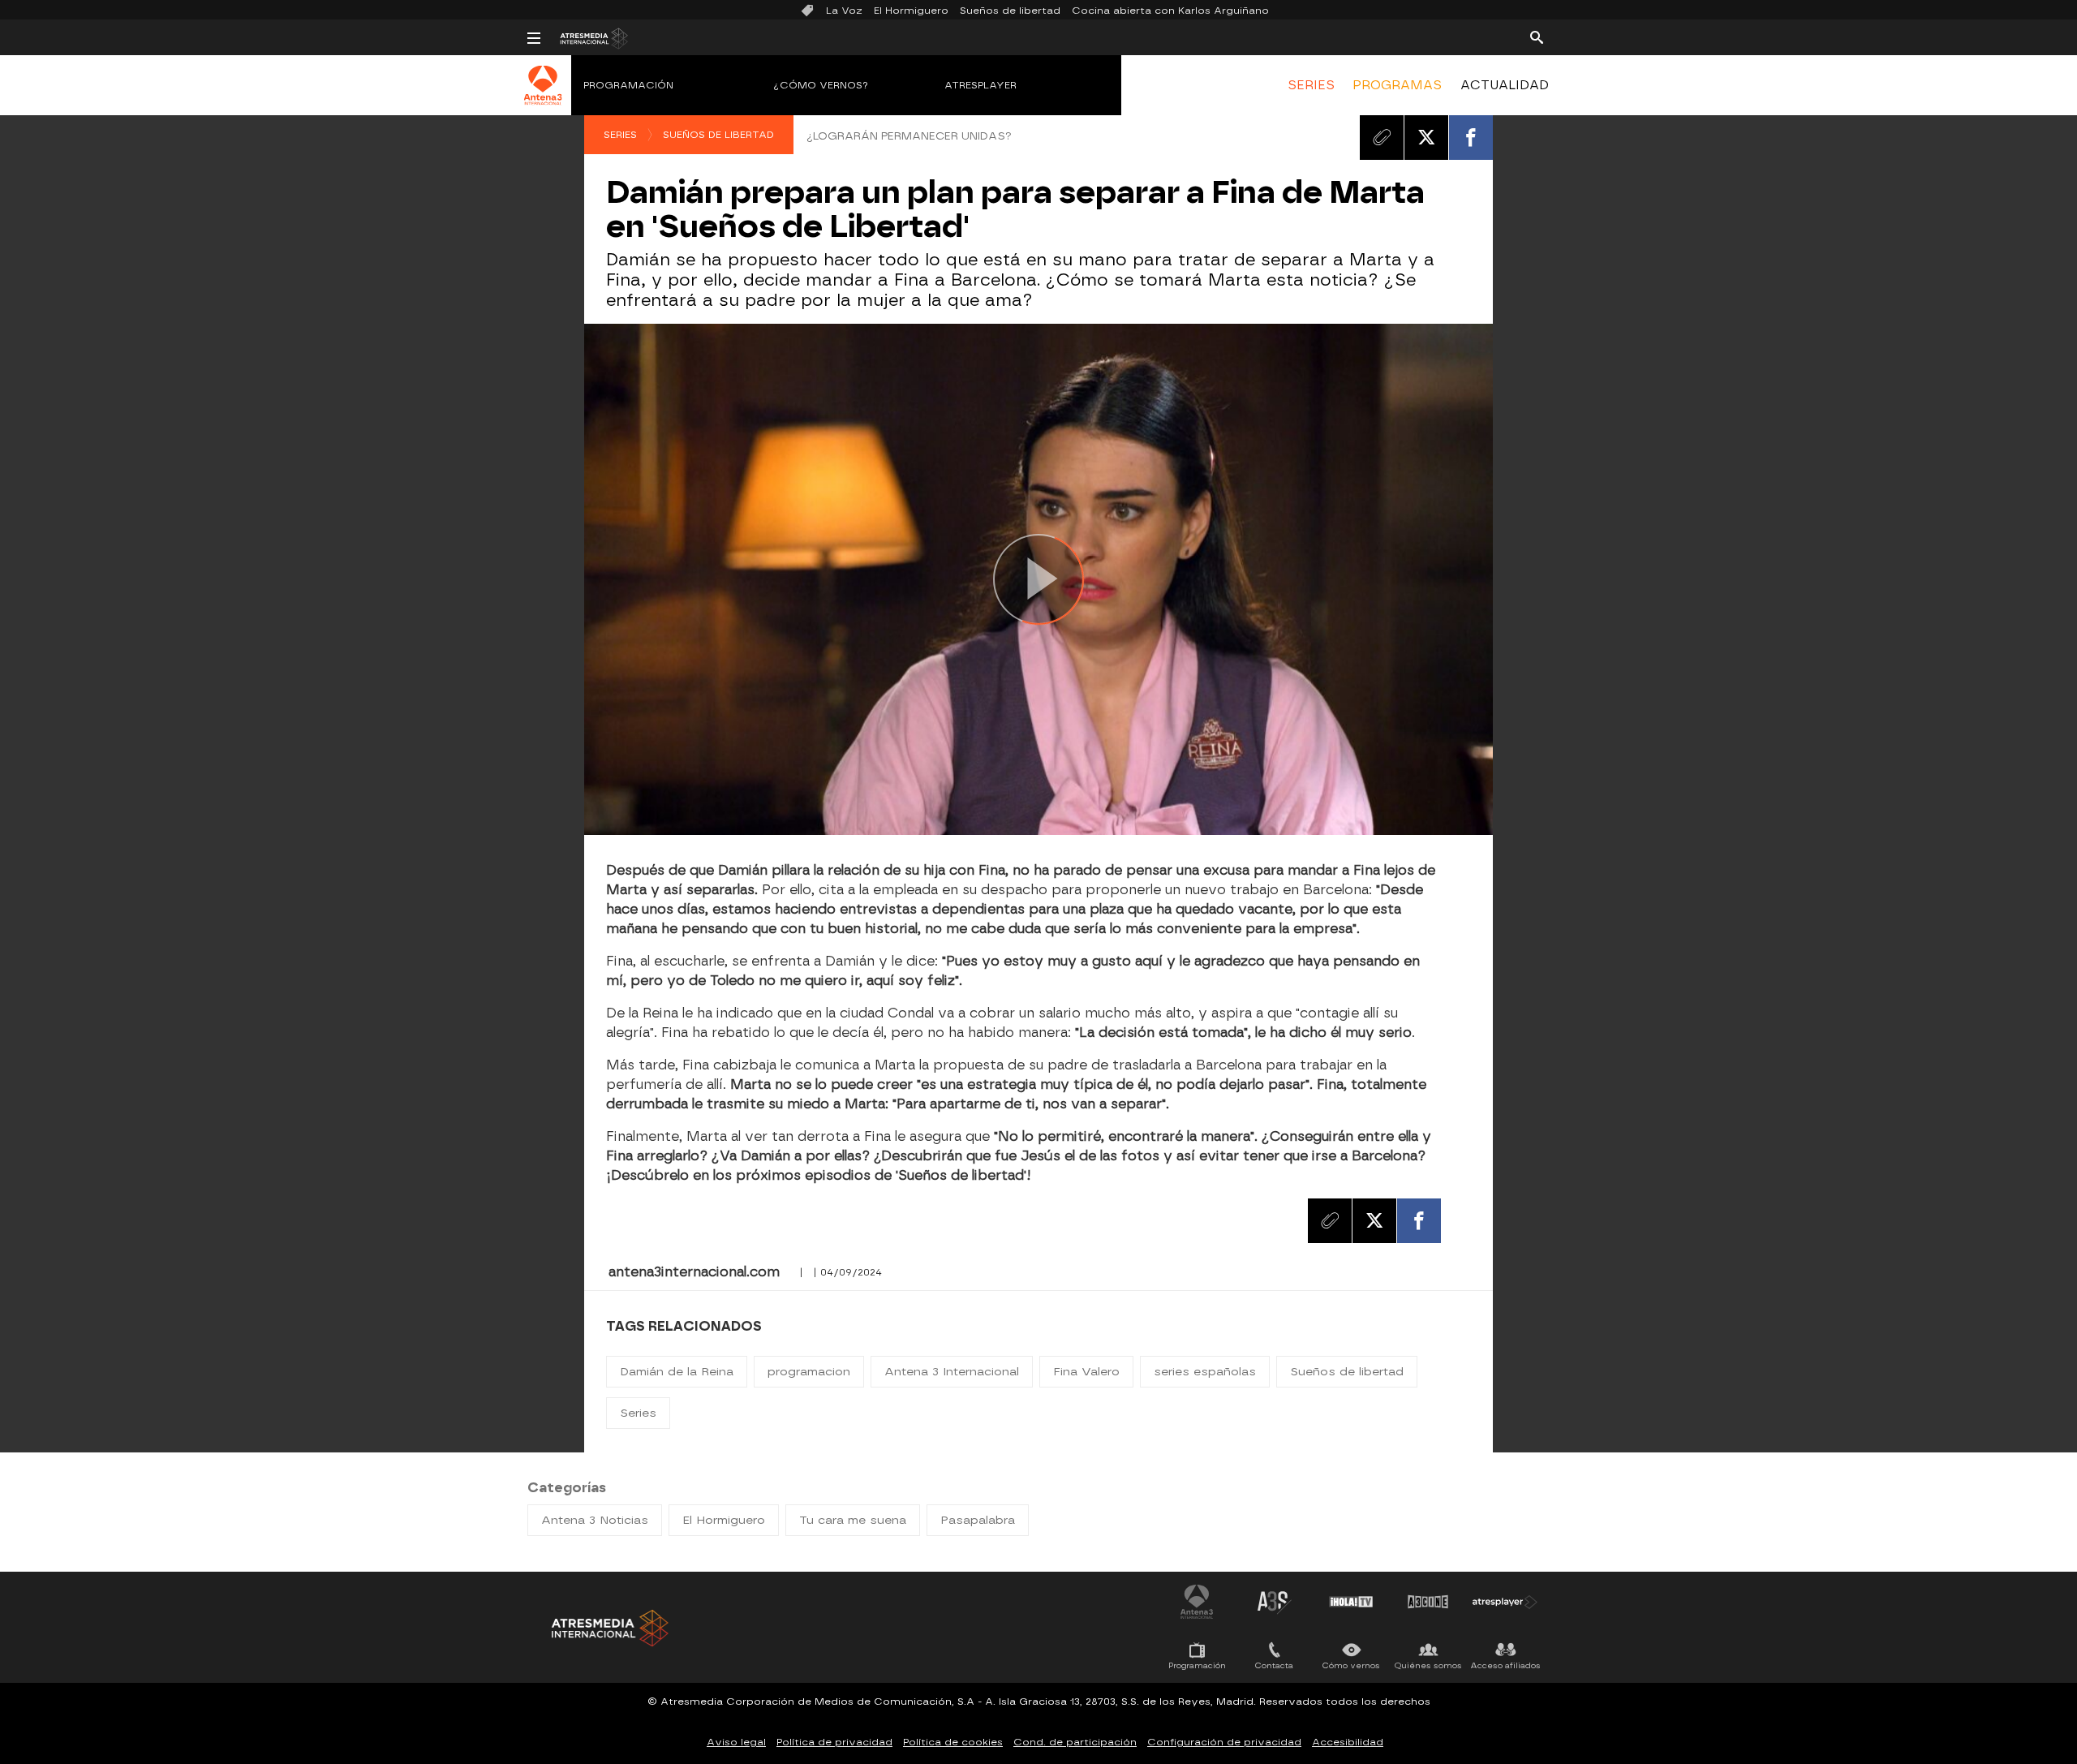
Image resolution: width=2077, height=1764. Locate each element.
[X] (1426, 137)
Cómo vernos (1351, 1665)
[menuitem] (1311, 85)
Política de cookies (953, 1742)
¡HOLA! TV (1351, 1602)
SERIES (1311, 85)
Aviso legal (736, 1742)
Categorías (567, 1488)
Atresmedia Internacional (608, 1628)
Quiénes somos (1428, 1665)
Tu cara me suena (853, 1520)
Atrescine (1428, 1602)
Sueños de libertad (1010, 11)
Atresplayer (980, 85)
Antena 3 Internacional (952, 1372)
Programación (628, 85)
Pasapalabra (978, 1520)
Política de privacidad (834, 1742)
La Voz (844, 11)
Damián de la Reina (677, 1372)
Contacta (1274, 1665)
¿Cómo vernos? (821, 85)
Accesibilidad (1348, 1742)
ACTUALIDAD (1505, 85)
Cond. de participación (1075, 1742)
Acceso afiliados (1505, 1665)
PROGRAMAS (1397, 85)
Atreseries (1274, 1602)
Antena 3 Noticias (595, 1520)
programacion (809, 1372)
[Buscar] (1537, 37)
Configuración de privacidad (1224, 1742)
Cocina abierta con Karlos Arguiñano (1170, 11)
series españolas (1205, 1372)
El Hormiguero (911, 11)
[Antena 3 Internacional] (543, 96)
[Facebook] (1471, 137)
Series (620, 135)
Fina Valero (1086, 1372)
